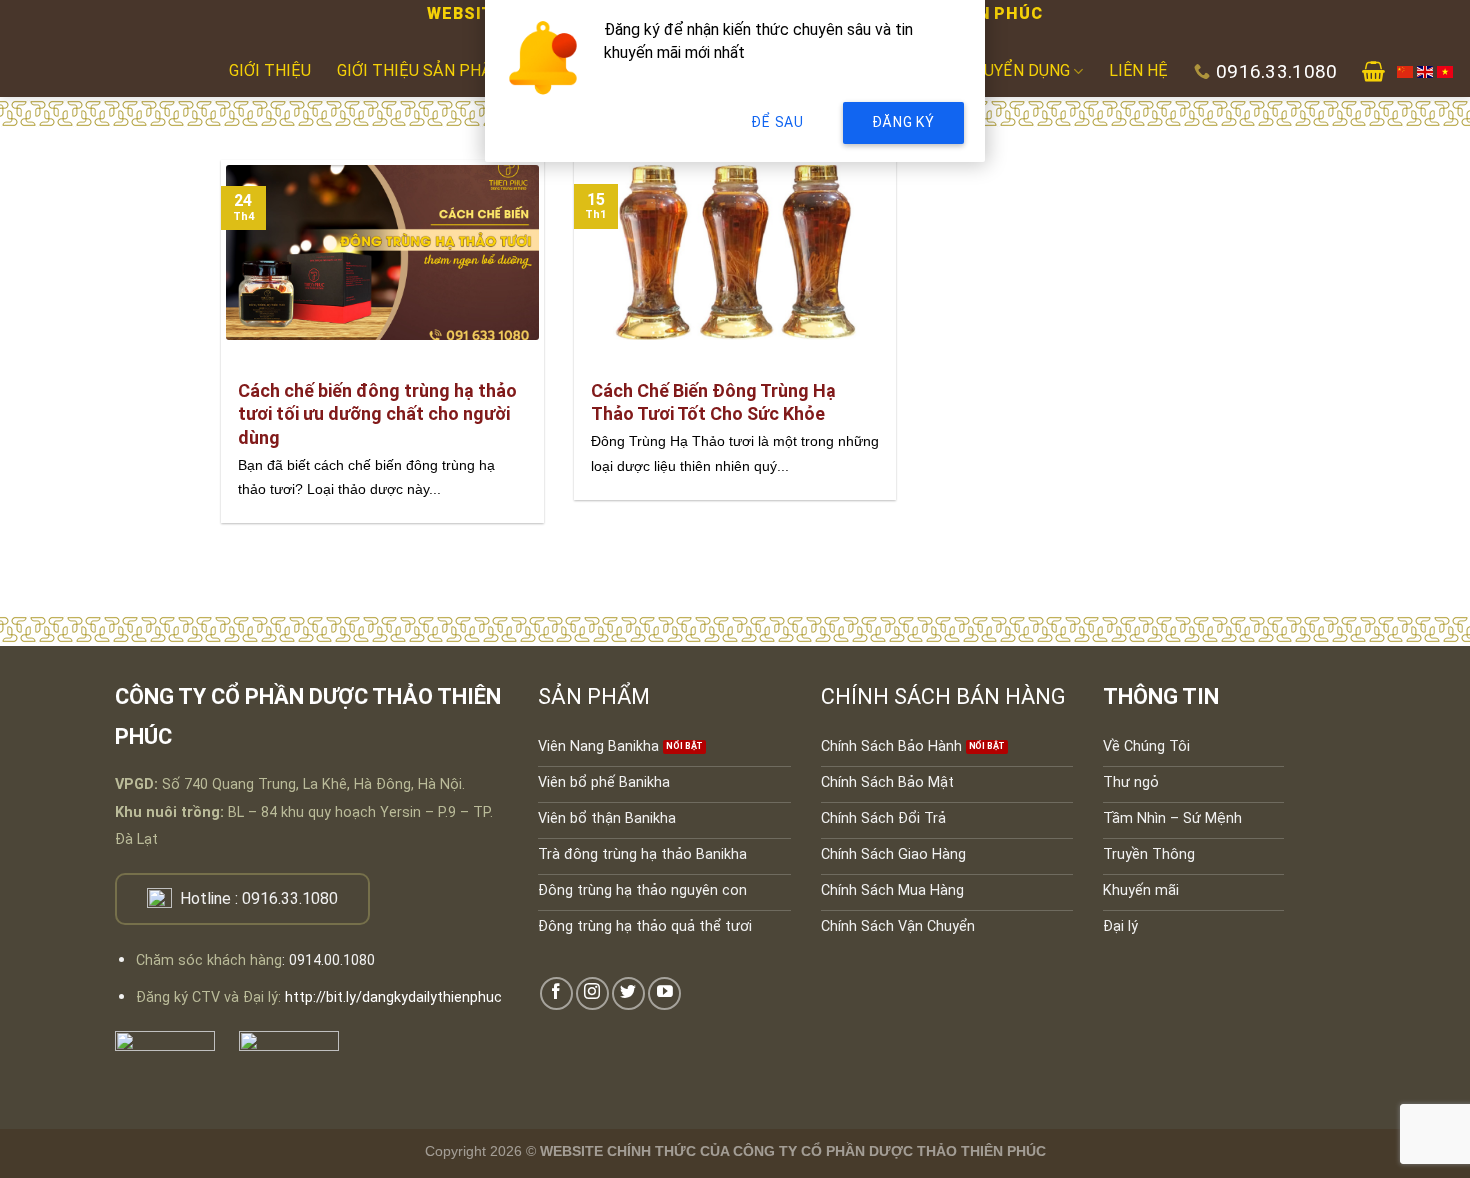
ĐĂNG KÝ (903, 122)
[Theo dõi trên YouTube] (664, 993)
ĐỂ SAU (777, 122)
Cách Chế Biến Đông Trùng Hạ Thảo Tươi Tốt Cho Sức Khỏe (713, 402)
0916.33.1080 (290, 898)
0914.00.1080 (332, 960)
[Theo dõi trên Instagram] (592, 993)
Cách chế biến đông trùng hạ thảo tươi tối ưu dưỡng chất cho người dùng (377, 414)
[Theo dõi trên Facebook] (556, 993)
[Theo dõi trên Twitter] (628, 993)
